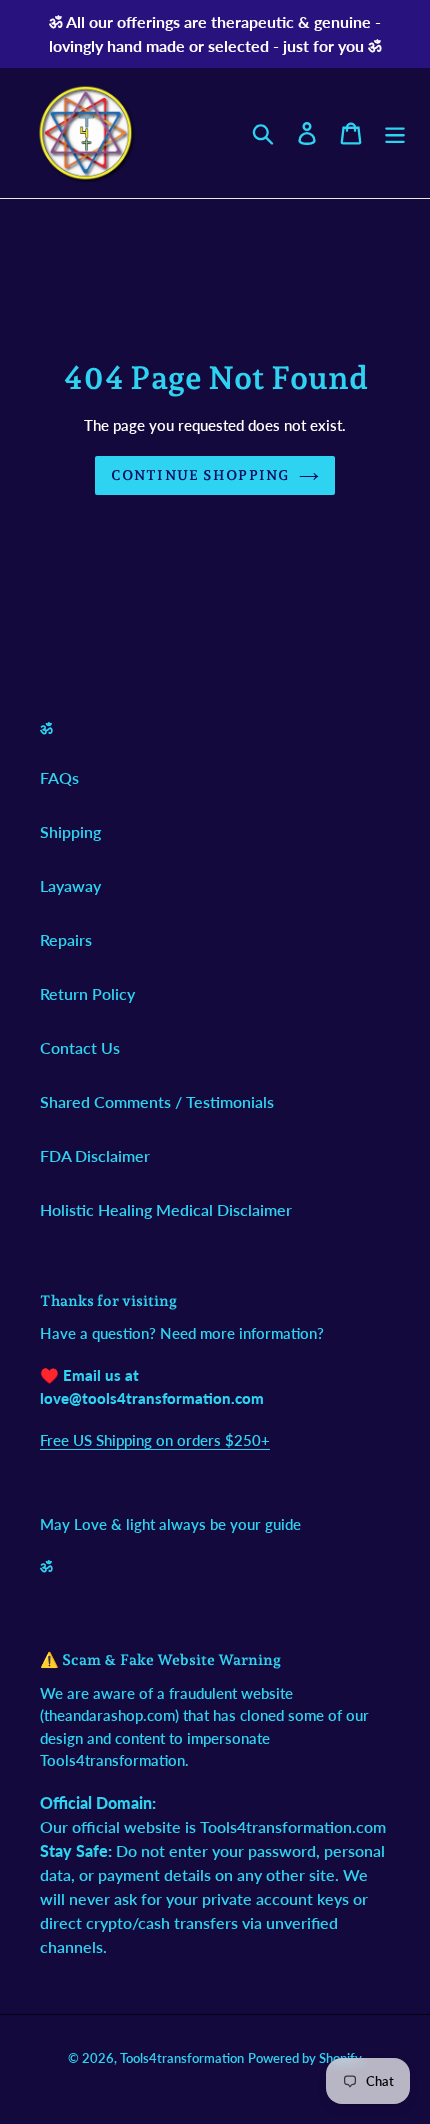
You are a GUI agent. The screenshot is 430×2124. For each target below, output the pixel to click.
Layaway (70, 885)
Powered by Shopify (305, 2058)
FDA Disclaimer (95, 1155)
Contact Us (80, 1047)
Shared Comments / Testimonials (157, 1101)
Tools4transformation (182, 2058)
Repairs (66, 939)
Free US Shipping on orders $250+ (155, 1440)
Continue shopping (200, 475)
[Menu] (395, 132)
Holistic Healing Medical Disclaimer (166, 1209)
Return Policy (87, 993)
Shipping (70, 831)
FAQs (59, 777)
